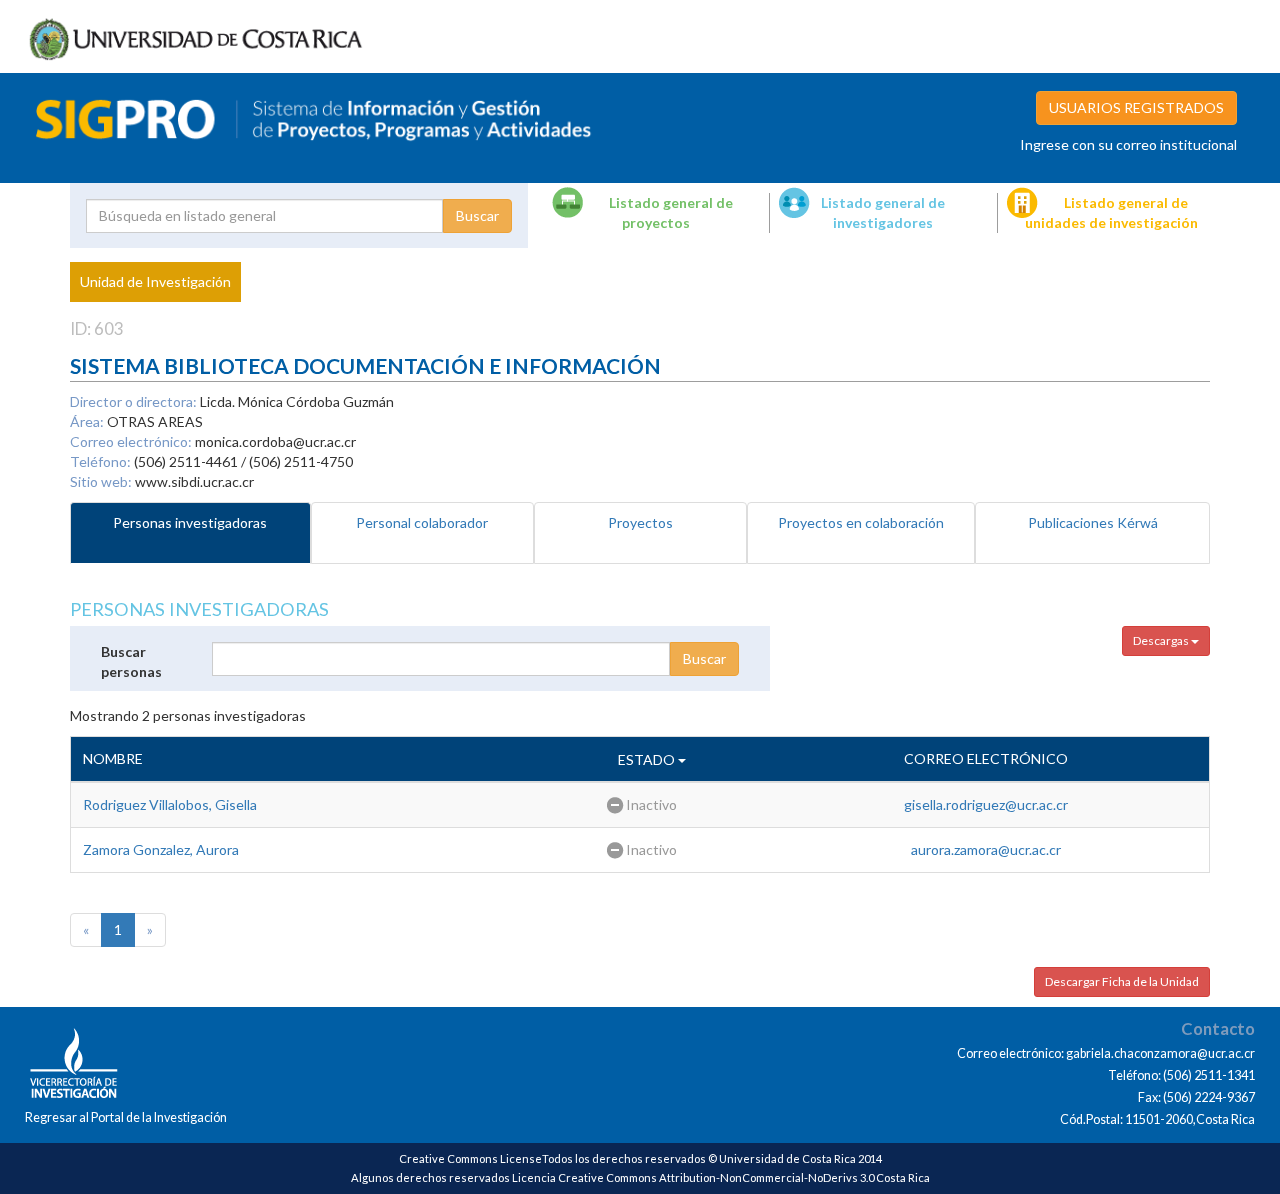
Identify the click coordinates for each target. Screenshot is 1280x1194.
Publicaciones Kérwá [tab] (1093, 522)
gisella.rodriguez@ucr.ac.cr (986, 804)
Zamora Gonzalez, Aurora (161, 849)
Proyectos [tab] (640, 522)
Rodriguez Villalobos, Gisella (170, 804)
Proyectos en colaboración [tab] (861, 522)
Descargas (1162, 640)
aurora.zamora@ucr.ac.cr (986, 849)
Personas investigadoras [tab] (190, 522)
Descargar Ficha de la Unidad (1122, 981)
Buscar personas (131, 661)
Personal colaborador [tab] (422, 522)
